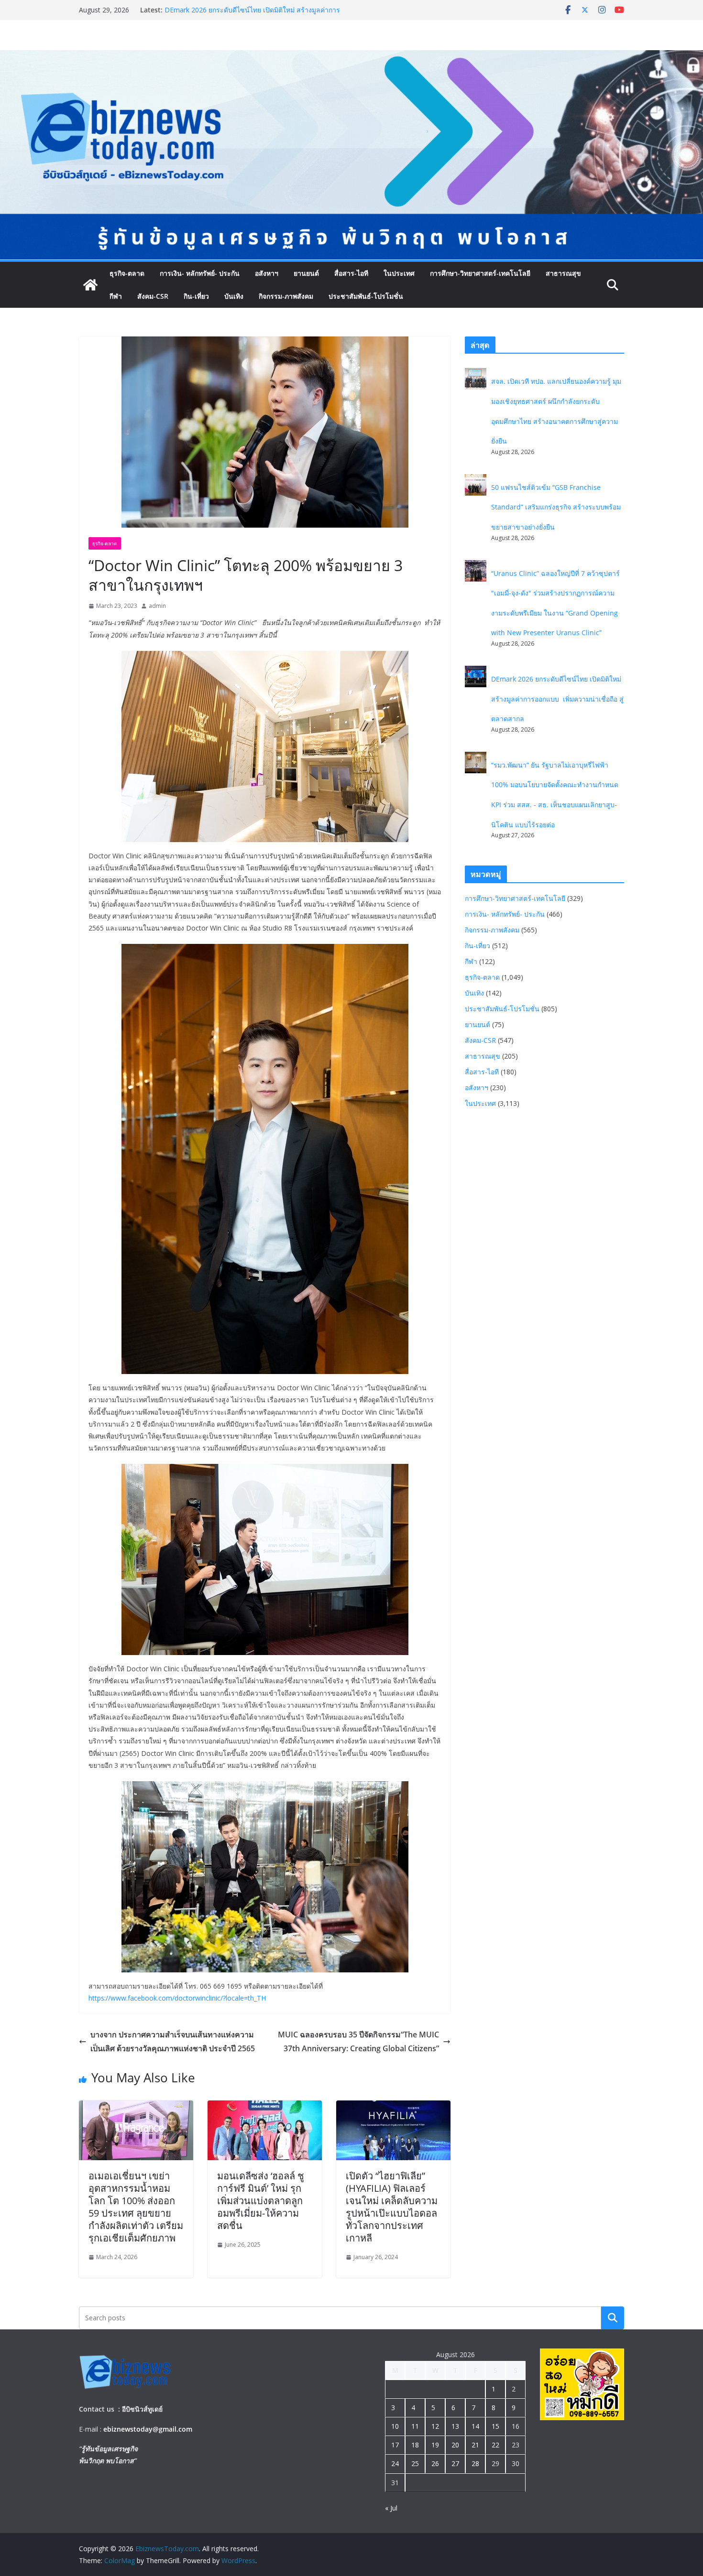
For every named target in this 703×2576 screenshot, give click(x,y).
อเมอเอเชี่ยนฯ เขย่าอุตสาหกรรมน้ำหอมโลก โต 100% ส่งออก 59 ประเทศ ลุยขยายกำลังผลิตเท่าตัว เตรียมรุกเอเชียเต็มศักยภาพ (136, 2207)
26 (435, 2463)
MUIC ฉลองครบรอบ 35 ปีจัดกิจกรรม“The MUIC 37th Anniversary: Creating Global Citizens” (358, 2041)
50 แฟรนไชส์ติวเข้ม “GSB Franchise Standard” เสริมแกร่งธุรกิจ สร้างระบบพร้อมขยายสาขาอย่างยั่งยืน (556, 507)
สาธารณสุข (563, 273)
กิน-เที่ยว (196, 296)
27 (455, 2463)
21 (475, 2445)
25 (415, 2463)
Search (613, 2318)
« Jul (391, 2508)
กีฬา (116, 296)
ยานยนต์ (306, 273)
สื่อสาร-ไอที (351, 273)
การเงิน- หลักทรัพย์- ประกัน (200, 273)
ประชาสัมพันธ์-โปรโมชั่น (366, 296)
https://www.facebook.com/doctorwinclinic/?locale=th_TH (177, 1998)
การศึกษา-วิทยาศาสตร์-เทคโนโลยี (480, 273)
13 (455, 2426)
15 (495, 2426)
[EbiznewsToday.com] (351, 57)
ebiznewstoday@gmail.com (148, 2429)
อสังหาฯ (267, 273)
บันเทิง (234, 296)
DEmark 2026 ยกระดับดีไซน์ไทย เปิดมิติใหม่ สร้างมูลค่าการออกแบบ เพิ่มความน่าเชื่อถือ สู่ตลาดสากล (557, 699)
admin (157, 606)
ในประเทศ (399, 273)
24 (395, 2463)
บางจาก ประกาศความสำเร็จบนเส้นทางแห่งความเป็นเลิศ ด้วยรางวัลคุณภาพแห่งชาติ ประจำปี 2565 (173, 2041)
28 (475, 2463)
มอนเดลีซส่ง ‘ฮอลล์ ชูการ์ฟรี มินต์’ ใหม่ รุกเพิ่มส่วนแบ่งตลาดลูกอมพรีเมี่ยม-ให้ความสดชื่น (261, 2201)
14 (475, 2426)
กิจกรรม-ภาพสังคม (286, 296)
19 (435, 2445)
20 (455, 2445)
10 (395, 2426)
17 (395, 2445)
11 (415, 2426)
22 (495, 2445)
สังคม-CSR (153, 296)
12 (435, 2426)
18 (415, 2445)
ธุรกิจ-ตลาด (127, 273)
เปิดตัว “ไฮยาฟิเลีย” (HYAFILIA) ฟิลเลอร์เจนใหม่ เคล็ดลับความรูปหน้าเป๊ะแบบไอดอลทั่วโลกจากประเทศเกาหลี (392, 2207)
